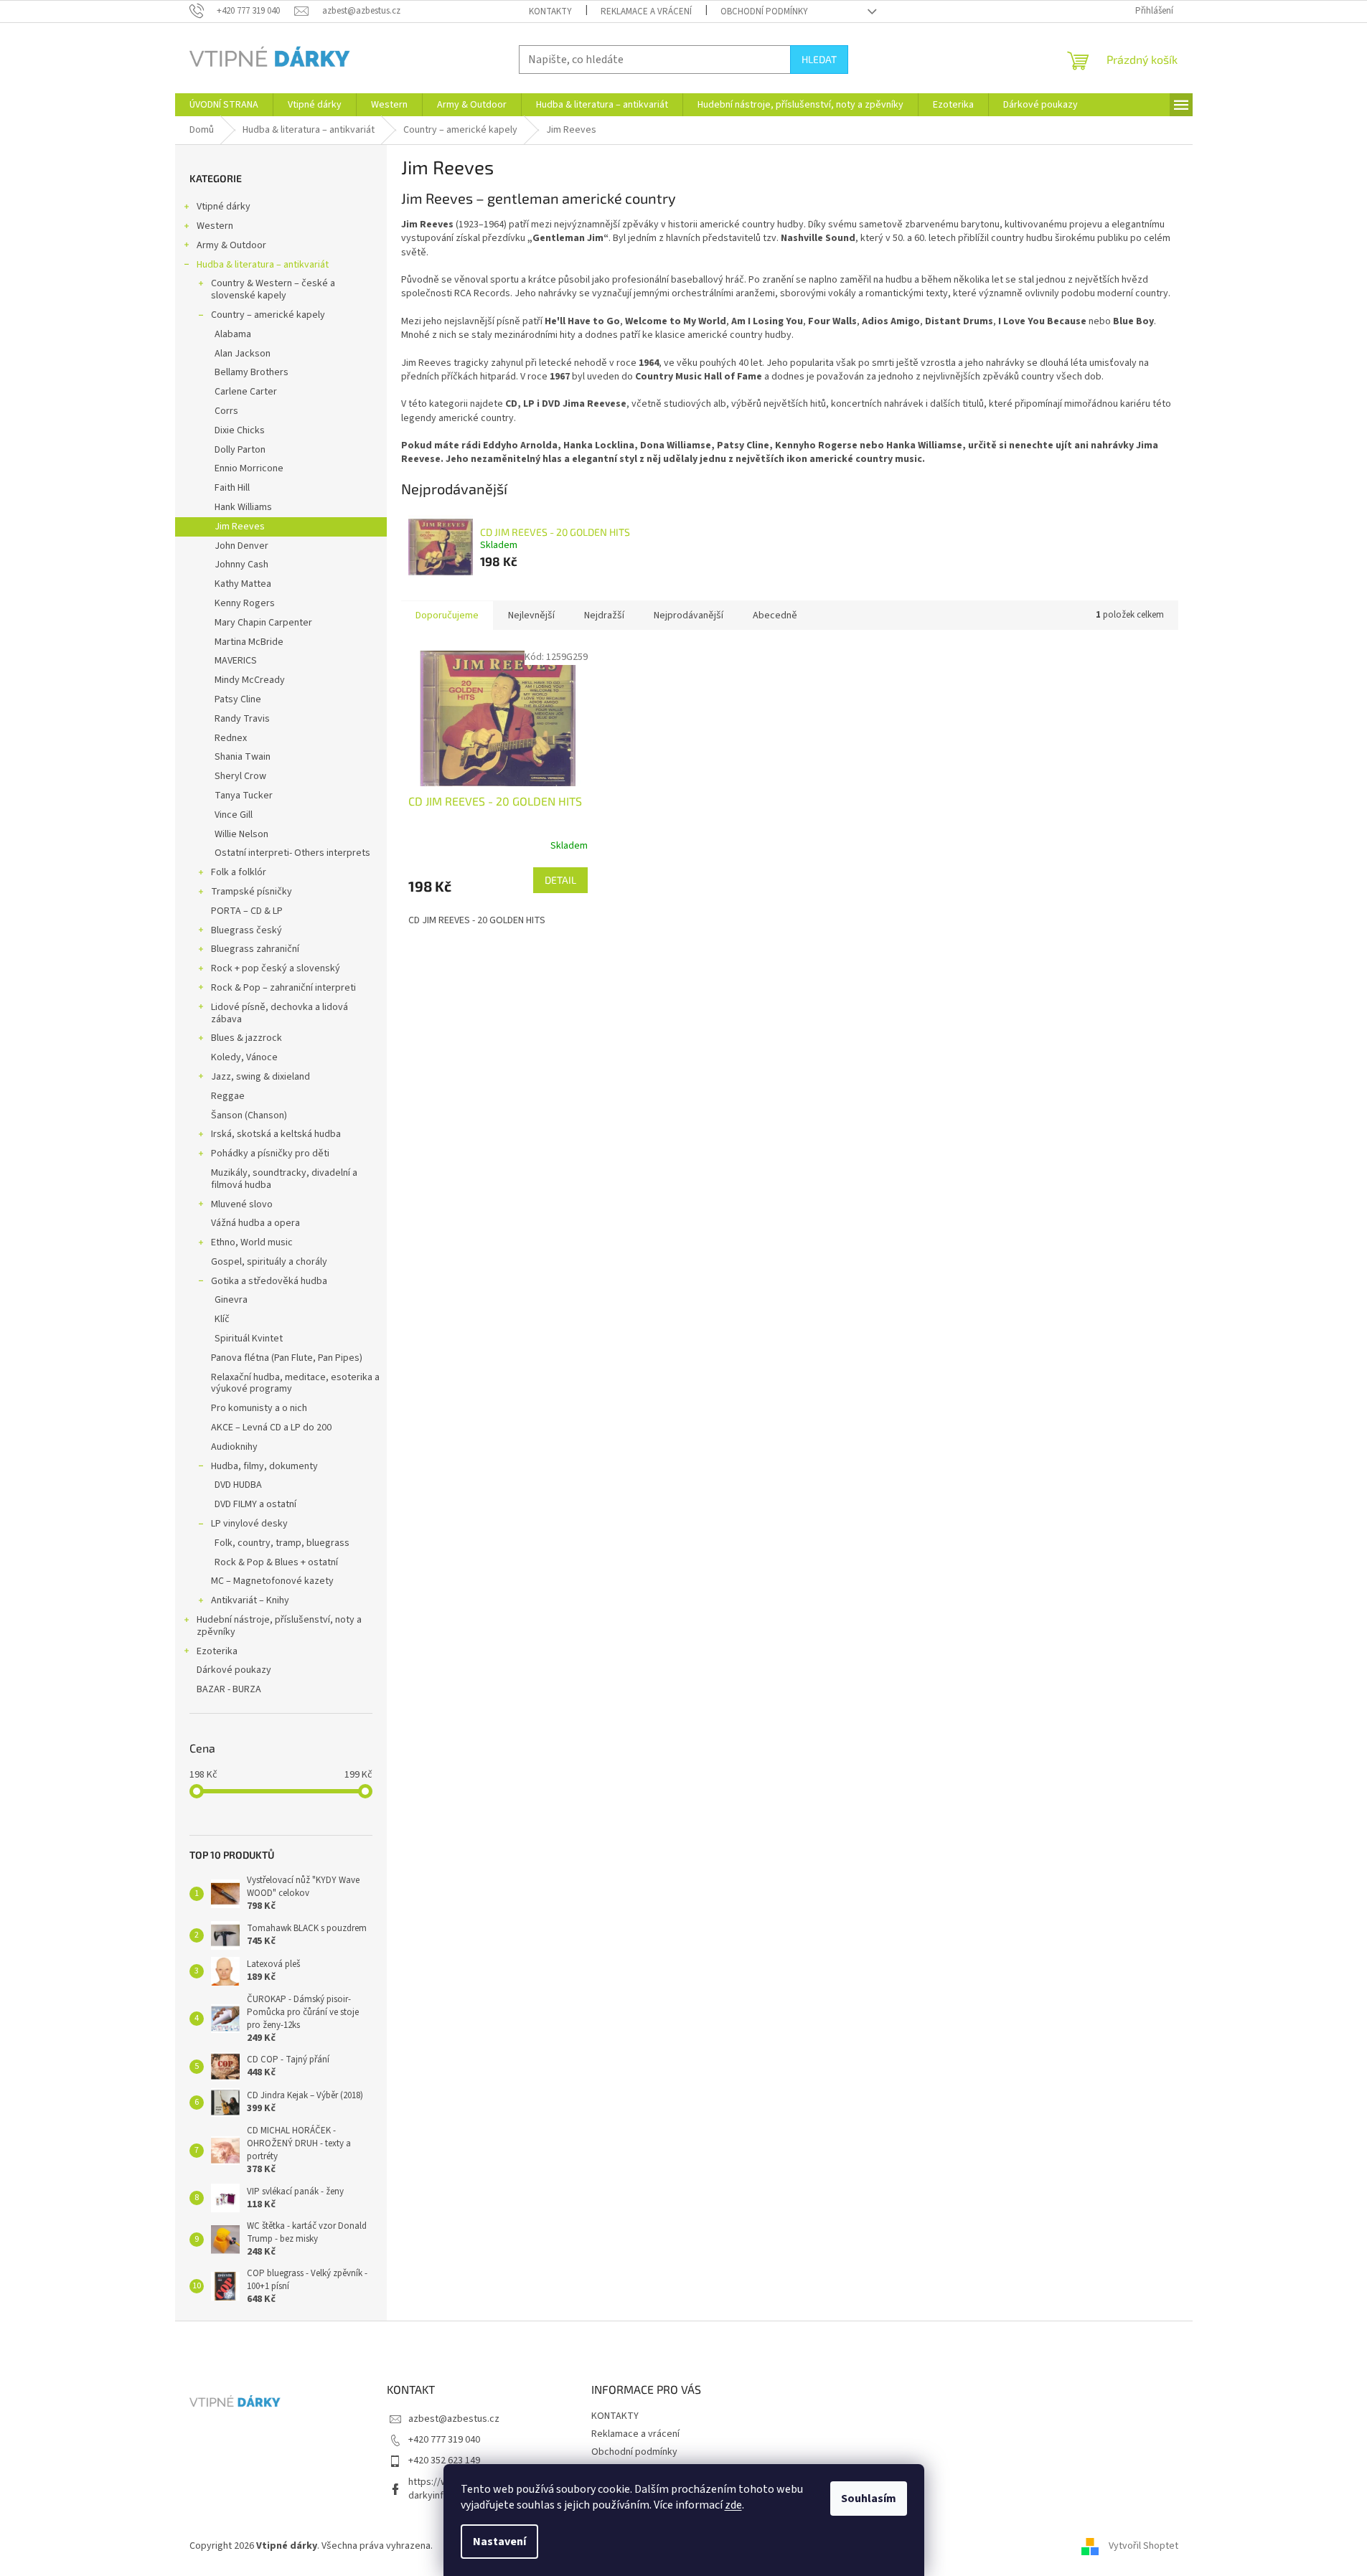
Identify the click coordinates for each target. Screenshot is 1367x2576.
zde (733, 2505)
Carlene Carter (246, 392)
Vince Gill (234, 815)
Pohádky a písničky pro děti (270, 1153)
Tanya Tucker (244, 796)
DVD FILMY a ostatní (255, 1504)
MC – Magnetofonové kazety (272, 1581)
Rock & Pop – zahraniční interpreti (283, 988)
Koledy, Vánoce (244, 1057)
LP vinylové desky (249, 1524)
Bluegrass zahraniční (255, 949)
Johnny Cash (241, 565)
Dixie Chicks (240, 430)
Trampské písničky (252, 892)
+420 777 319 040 (444, 2440)
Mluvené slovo (242, 1204)
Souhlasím (869, 2499)
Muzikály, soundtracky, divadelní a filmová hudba (284, 1179)
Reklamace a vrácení (646, 11)
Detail (560, 880)
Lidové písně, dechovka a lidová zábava (279, 1013)
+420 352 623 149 (444, 2461)
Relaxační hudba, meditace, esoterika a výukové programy (295, 1383)
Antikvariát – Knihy (250, 1600)
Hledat (819, 59)
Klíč (222, 1319)
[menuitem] (224, 105)
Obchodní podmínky (764, 11)
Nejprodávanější (689, 615)
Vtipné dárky (224, 207)
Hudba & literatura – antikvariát (263, 265)
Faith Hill (232, 488)
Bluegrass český (246, 930)
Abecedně (775, 615)
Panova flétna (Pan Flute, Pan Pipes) (287, 1358)
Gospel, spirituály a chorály (269, 1262)
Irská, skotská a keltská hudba (276, 1134)
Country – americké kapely (268, 315)
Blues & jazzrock (246, 1038)
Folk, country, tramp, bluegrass (282, 1543)
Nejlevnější (531, 615)
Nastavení (499, 2542)
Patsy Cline (238, 699)
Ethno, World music (252, 1242)
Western (215, 226)
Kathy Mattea (243, 584)
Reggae (228, 1096)
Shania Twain (243, 757)
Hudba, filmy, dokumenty (264, 1466)
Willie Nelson (241, 834)
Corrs (226, 411)
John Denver (241, 546)
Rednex (231, 738)
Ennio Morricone (249, 468)
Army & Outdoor (231, 245)
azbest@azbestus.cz (454, 2419)
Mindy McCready (250, 680)
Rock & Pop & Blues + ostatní (276, 1562)
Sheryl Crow (240, 776)
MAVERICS (236, 661)
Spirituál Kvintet (249, 1339)
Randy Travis (242, 719)
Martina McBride (249, 642)
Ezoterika (217, 1651)
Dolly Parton (240, 450)
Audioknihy (234, 1447)
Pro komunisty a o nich (259, 1408)
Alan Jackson (243, 354)
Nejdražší (604, 615)
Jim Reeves (240, 527)
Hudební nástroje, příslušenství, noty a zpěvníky (279, 1626)
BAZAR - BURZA (229, 1689)
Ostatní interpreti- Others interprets (292, 853)
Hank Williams (243, 507)
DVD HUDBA (238, 1485)
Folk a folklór (239, 872)
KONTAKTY (550, 11)
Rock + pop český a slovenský (276, 968)
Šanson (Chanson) (249, 1115)
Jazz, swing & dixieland (260, 1077)
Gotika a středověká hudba (269, 1281)
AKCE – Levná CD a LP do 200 (271, 1428)
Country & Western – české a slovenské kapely (273, 289)
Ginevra (231, 1300)
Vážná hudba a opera (255, 1223)
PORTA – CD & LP (247, 911)
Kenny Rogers (245, 603)
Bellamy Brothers (252, 372)
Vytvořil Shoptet (1143, 2546)
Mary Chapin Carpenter (263, 623)
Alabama (233, 334)
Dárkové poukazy (234, 1670)
